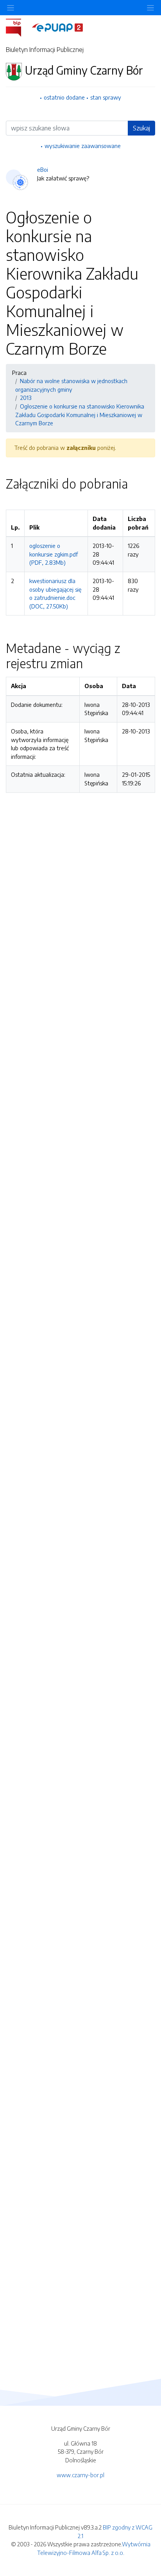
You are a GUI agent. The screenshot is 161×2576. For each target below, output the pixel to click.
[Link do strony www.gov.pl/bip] (18, 27)
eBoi (43, 169)
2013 (26, 398)
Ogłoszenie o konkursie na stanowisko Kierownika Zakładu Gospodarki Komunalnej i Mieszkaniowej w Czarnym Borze (80, 415)
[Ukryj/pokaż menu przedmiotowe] (11, 8)
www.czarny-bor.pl (80, 2475)
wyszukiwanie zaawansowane (83, 146)
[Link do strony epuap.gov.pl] (57, 27)
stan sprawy (106, 97)
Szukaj (141, 128)
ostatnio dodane (64, 97)
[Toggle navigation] (150, 8)
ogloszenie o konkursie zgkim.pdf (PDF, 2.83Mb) (54, 554)
